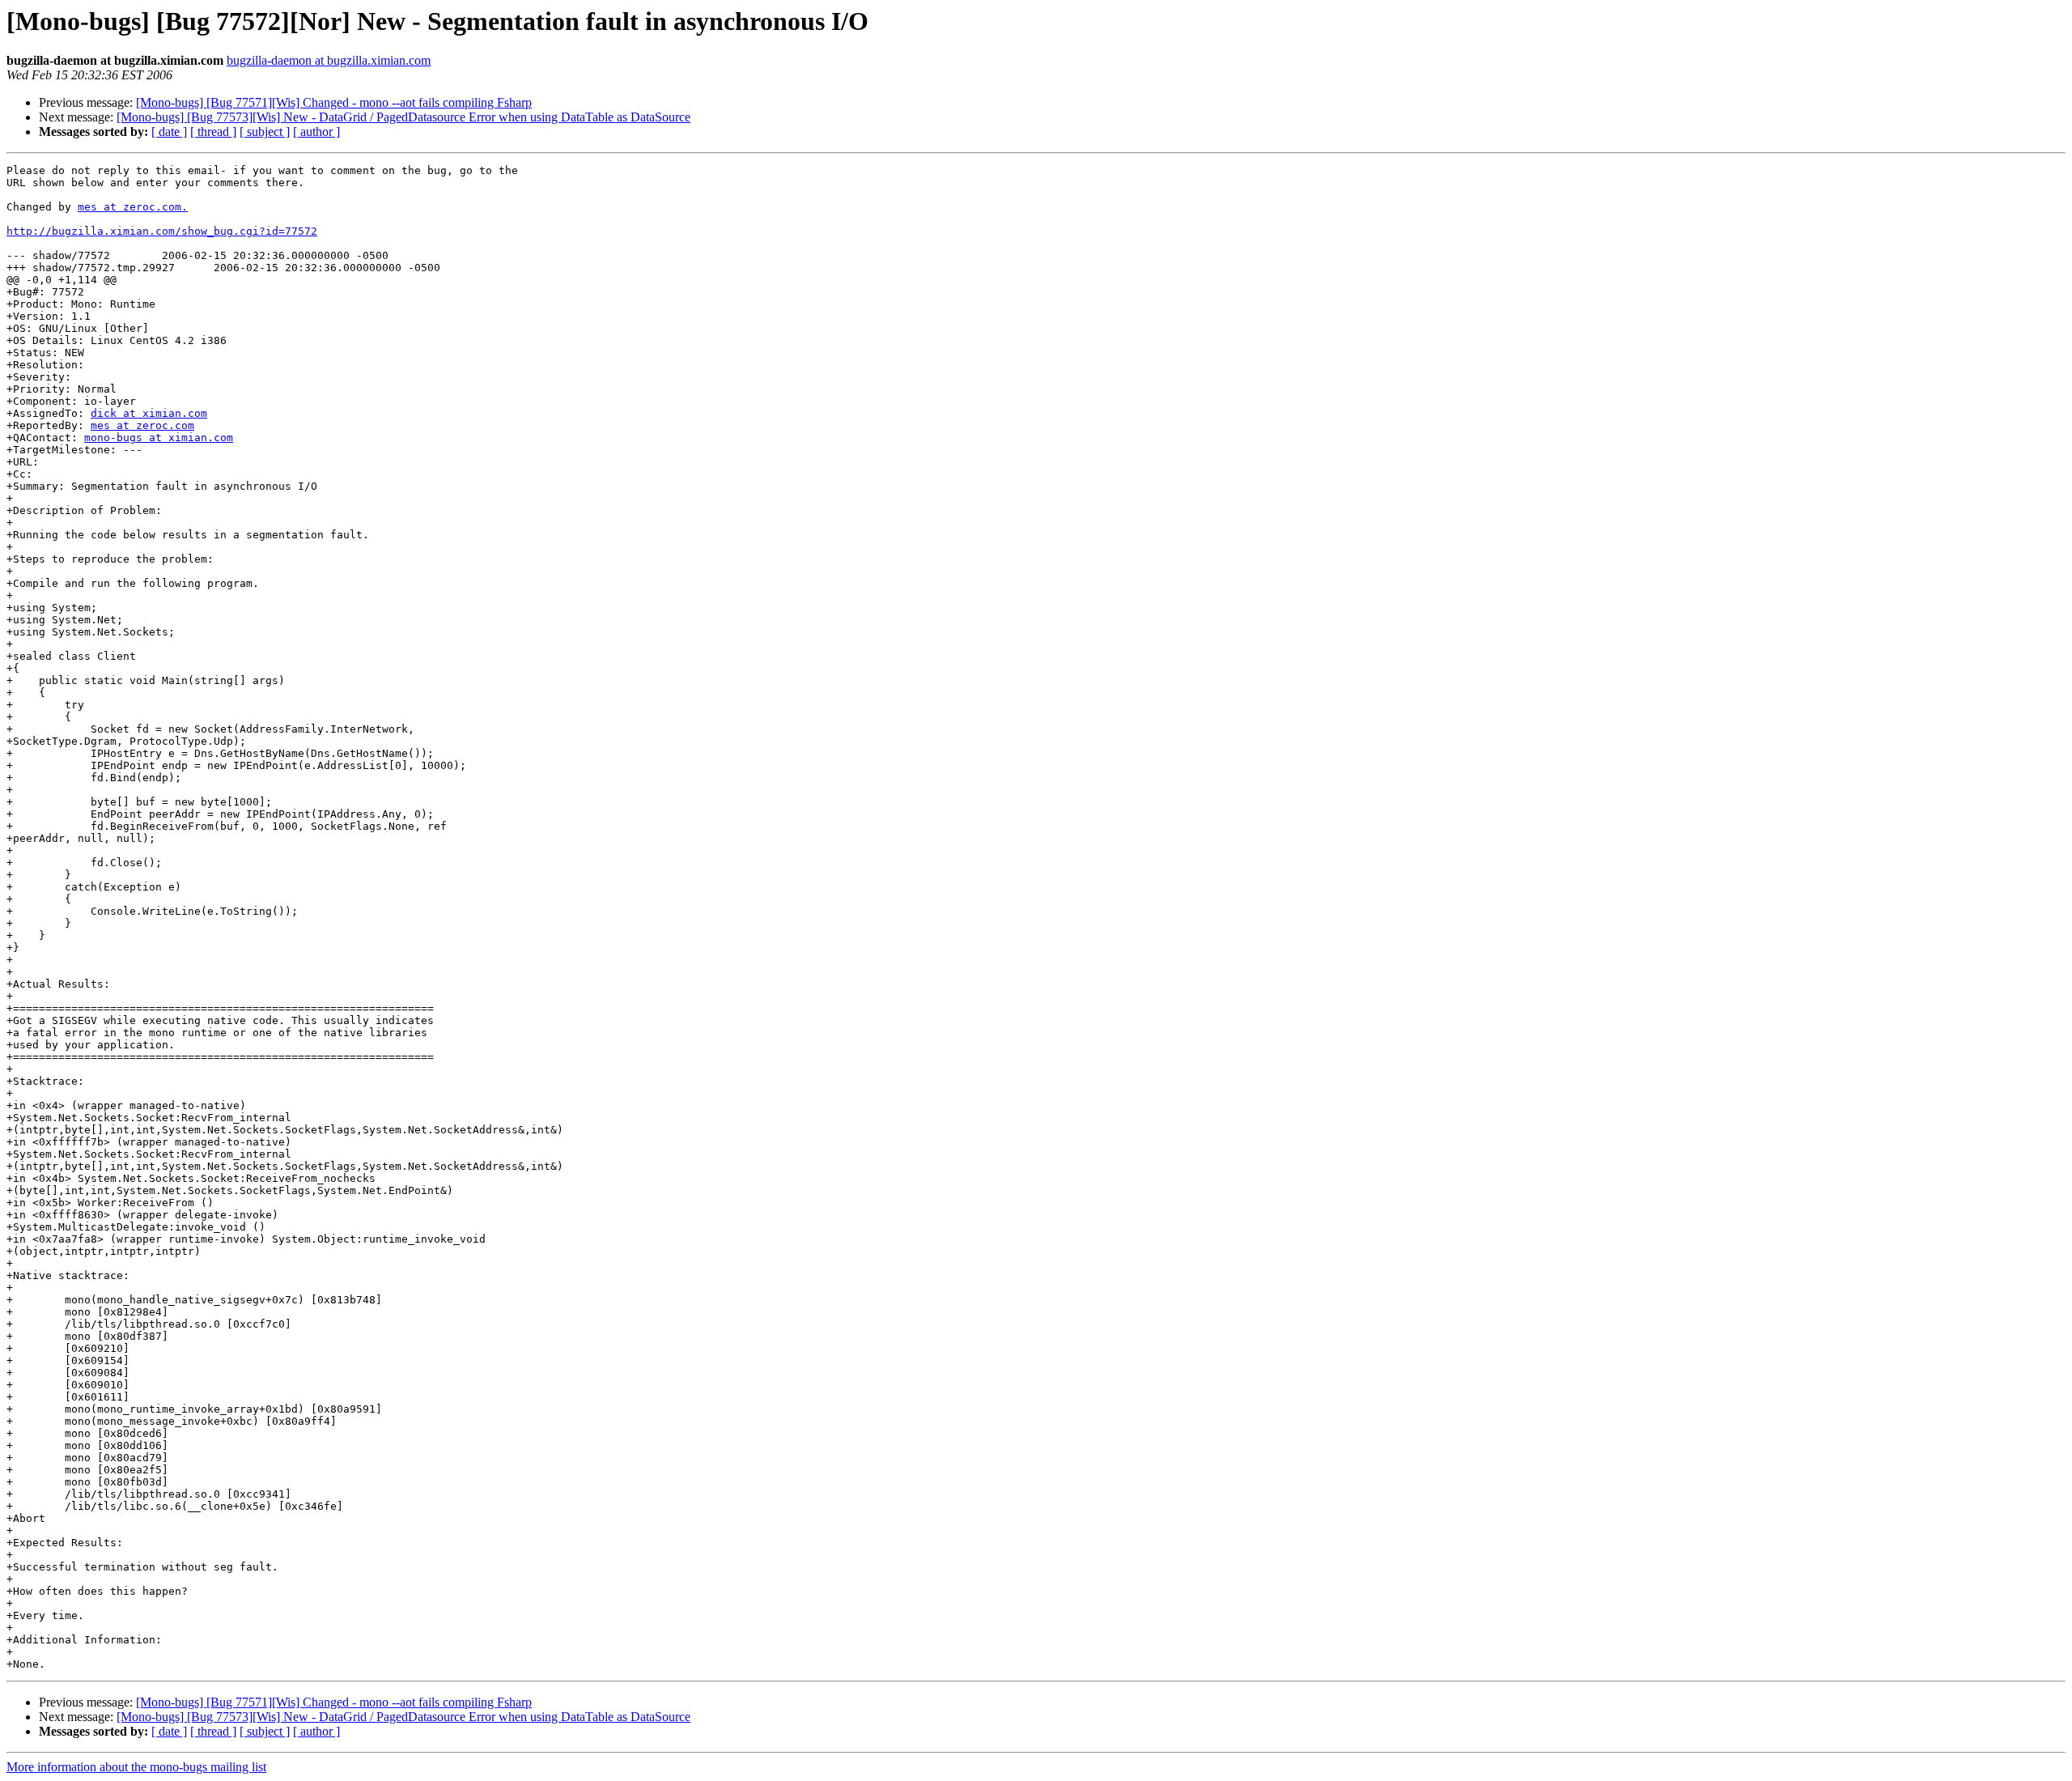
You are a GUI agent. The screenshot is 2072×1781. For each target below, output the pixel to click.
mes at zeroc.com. (133, 207)
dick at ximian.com (149, 413)
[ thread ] (213, 132)
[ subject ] (265, 132)
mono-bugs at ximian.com (159, 438)
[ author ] (316, 132)
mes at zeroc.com (142, 425)
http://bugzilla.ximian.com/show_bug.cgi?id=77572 (162, 231)
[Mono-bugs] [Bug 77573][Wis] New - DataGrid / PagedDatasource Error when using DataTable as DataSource (403, 117)
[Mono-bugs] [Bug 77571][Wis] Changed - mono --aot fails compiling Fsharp (334, 102)
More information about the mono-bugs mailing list (136, 1767)
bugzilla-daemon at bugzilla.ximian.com (329, 60)
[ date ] (169, 132)
